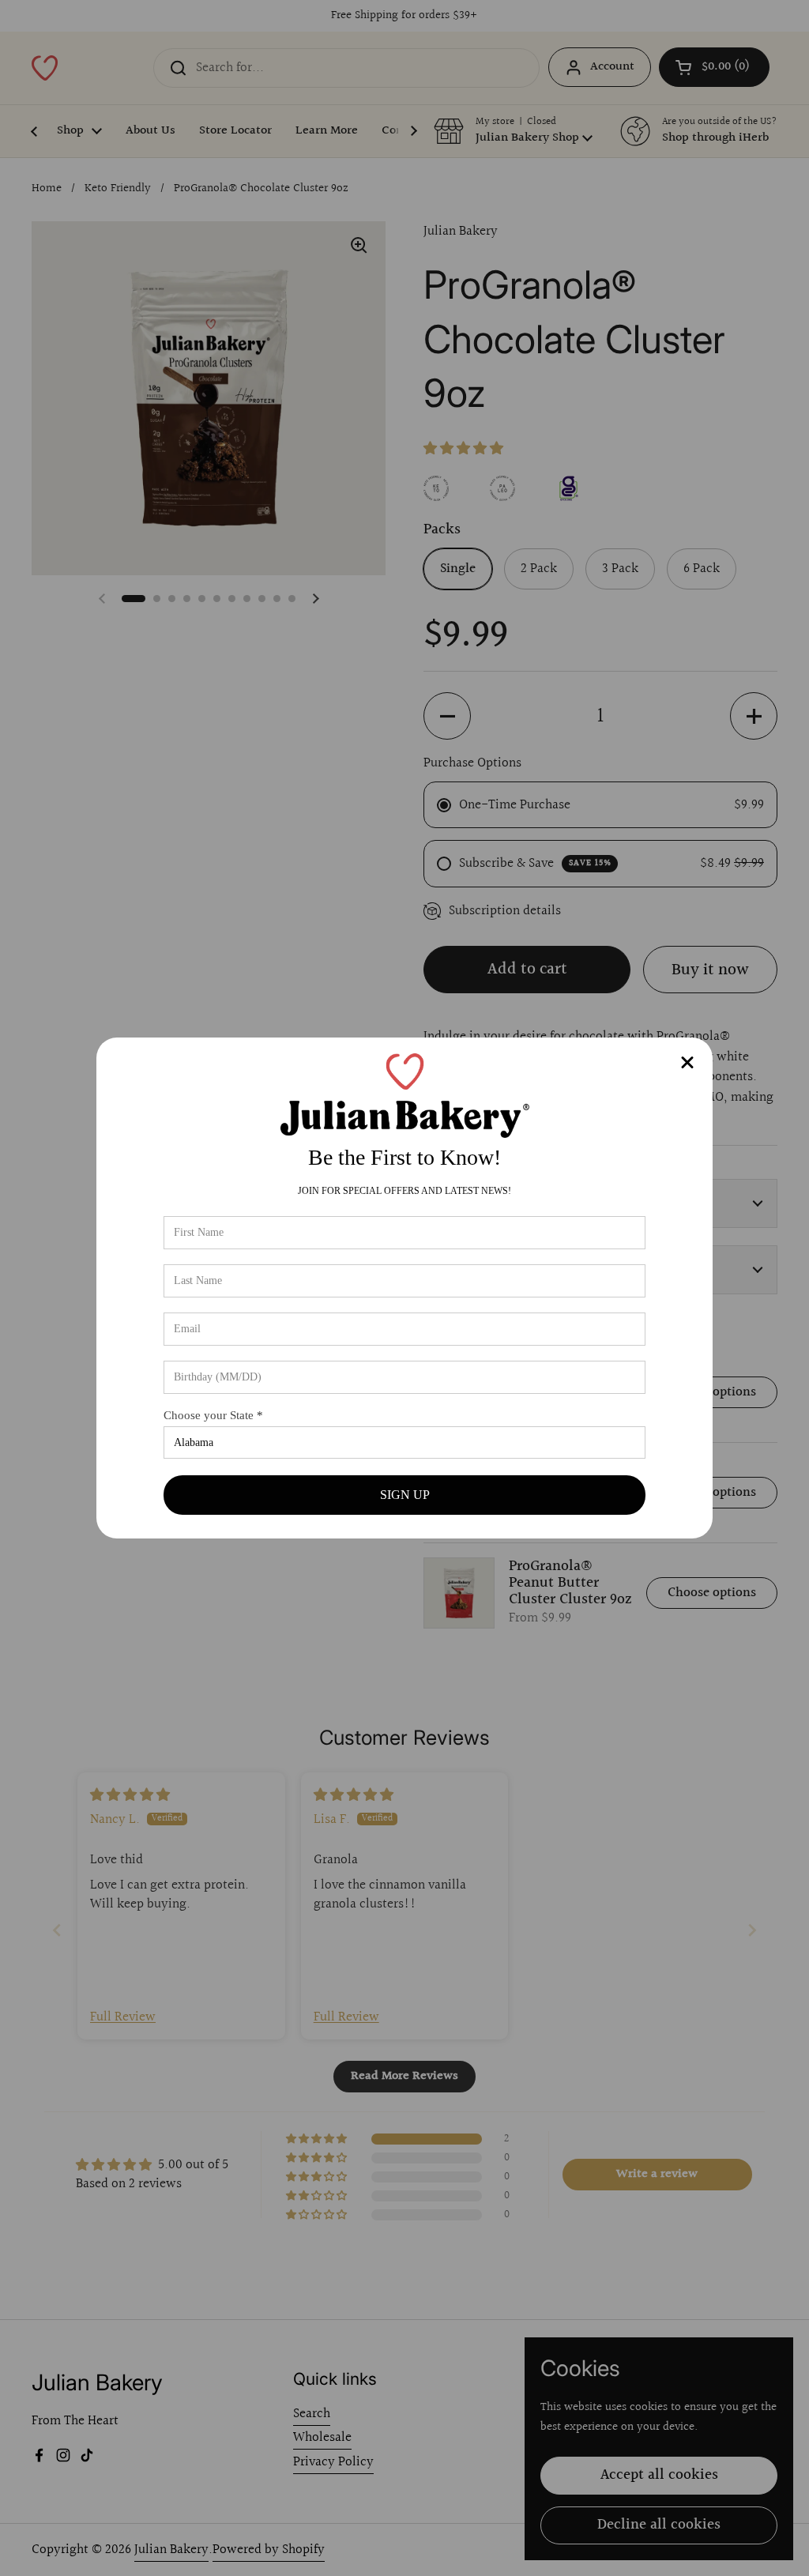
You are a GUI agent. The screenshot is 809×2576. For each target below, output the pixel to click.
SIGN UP (405, 1495)
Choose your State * (213, 1415)
